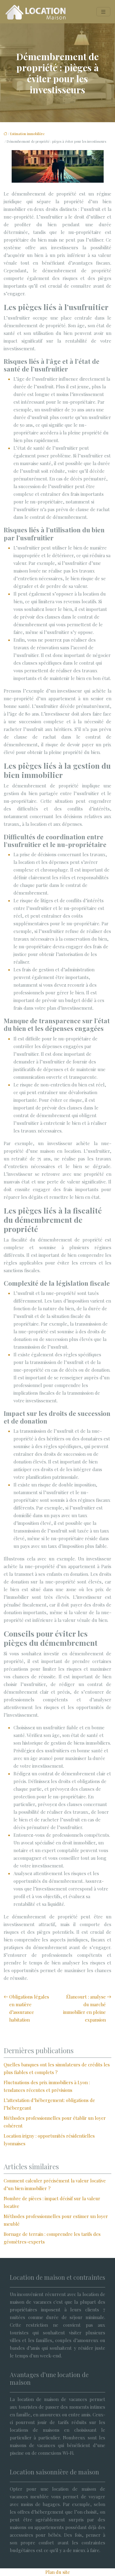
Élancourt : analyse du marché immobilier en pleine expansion (84, 2008)
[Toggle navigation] (103, 12)
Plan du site (58, 2572)
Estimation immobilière (27, 134)
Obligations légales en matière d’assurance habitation (29, 2008)
